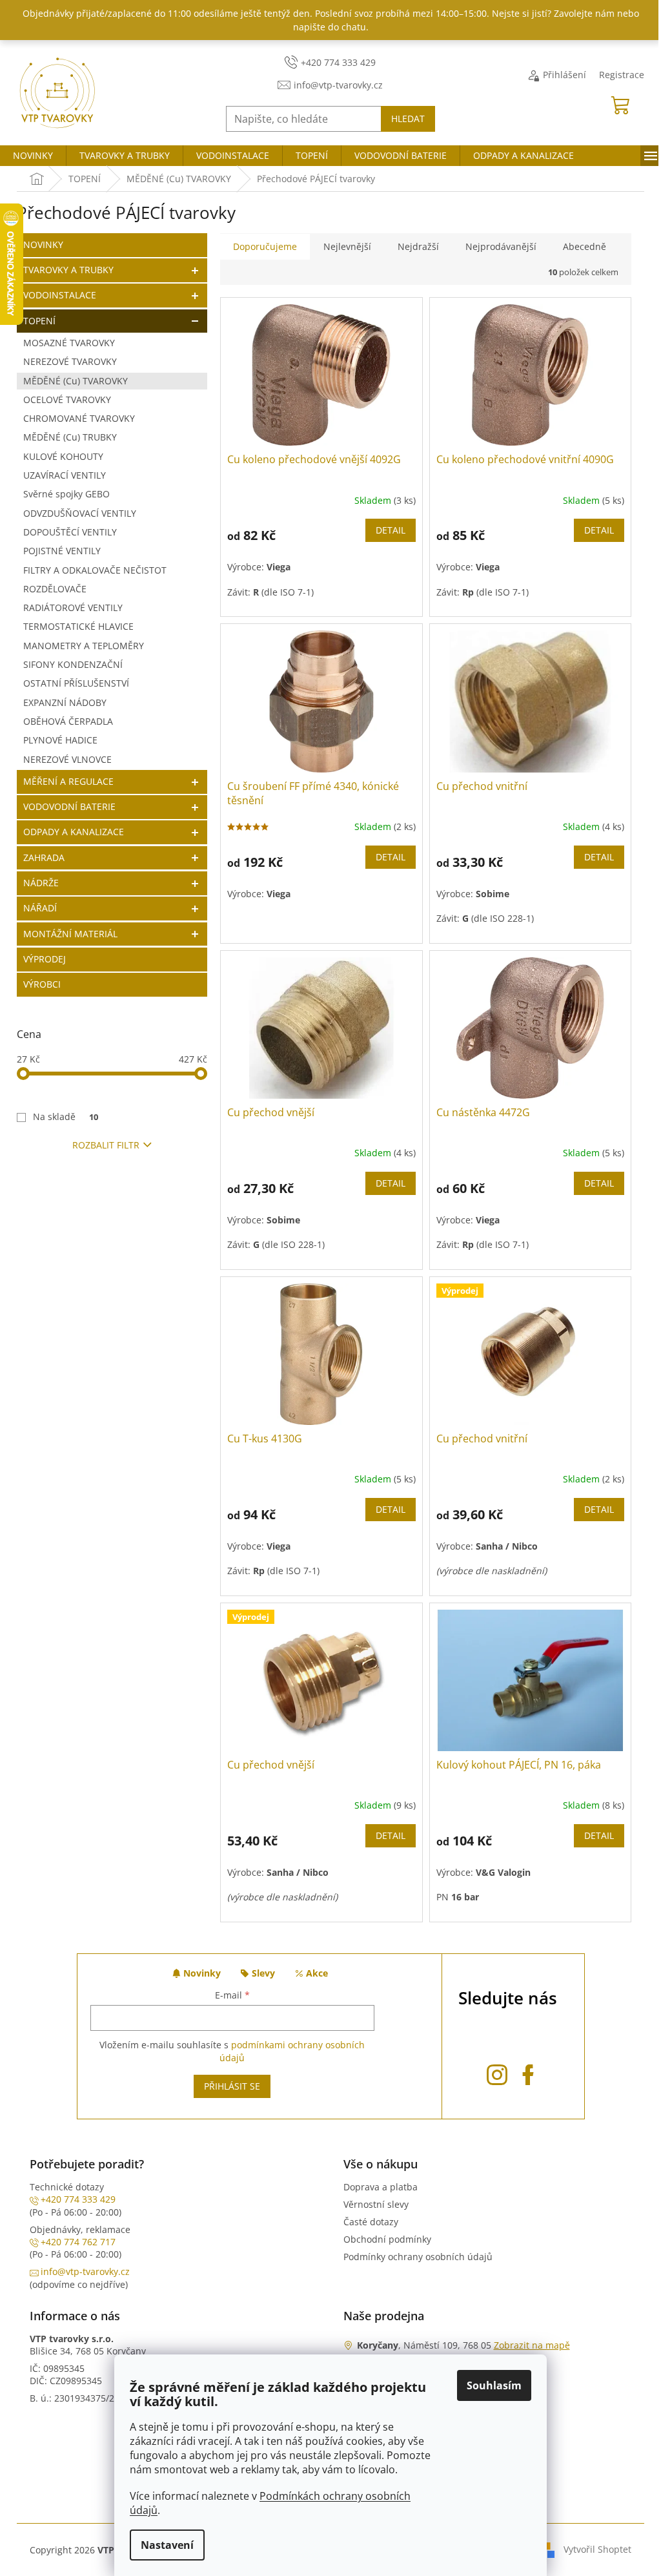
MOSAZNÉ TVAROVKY (69, 343)
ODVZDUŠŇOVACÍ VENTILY (80, 513)
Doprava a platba (381, 2187)
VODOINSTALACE (60, 295)
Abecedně (585, 246)
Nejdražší (418, 246)
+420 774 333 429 (78, 2199)
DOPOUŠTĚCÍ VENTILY (70, 532)
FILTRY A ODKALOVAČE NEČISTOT (95, 570)
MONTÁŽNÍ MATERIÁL (70, 934)
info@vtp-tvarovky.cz (85, 2271)
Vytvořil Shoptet (597, 2549)
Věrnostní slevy (376, 2204)
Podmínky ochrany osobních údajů (418, 2257)
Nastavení (167, 2545)
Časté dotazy (371, 2222)
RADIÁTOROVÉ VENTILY (73, 608)
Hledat (408, 119)
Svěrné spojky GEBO (66, 494)
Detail (391, 530)
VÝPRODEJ (45, 959)
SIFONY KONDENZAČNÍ (73, 664)
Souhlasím (494, 2385)
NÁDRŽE (41, 883)
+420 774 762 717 (78, 2242)
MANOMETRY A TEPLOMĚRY (84, 646)
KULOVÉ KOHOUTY (63, 456)
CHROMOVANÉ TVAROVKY (79, 418)
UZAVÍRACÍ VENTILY (65, 475)
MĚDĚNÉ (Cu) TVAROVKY (76, 381)
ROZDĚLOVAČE (55, 589)
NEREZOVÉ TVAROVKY (70, 361)
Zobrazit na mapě (532, 2345)
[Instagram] (497, 2072)
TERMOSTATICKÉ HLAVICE (78, 626)
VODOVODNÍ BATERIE (69, 806)
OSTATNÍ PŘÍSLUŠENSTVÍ (76, 683)
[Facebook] (528, 2072)
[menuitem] (33, 156)
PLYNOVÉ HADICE (60, 740)
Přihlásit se (232, 2086)
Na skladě (66, 1117)
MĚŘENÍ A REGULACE (68, 781)
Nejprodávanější (501, 246)
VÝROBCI (42, 984)
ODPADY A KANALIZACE (74, 832)
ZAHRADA (44, 857)
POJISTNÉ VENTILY (62, 551)
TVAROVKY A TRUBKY (68, 270)
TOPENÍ (39, 321)
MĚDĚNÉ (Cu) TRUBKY (70, 437)
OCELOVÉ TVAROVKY (67, 400)
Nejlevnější (347, 246)
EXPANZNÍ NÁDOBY (65, 702)
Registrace (622, 75)
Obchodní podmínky (387, 2239)
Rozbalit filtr (106, 1145)
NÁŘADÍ (40, 908)
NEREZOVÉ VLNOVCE (67, 759)
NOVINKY (43, 244)
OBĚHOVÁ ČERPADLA (68, 721)
